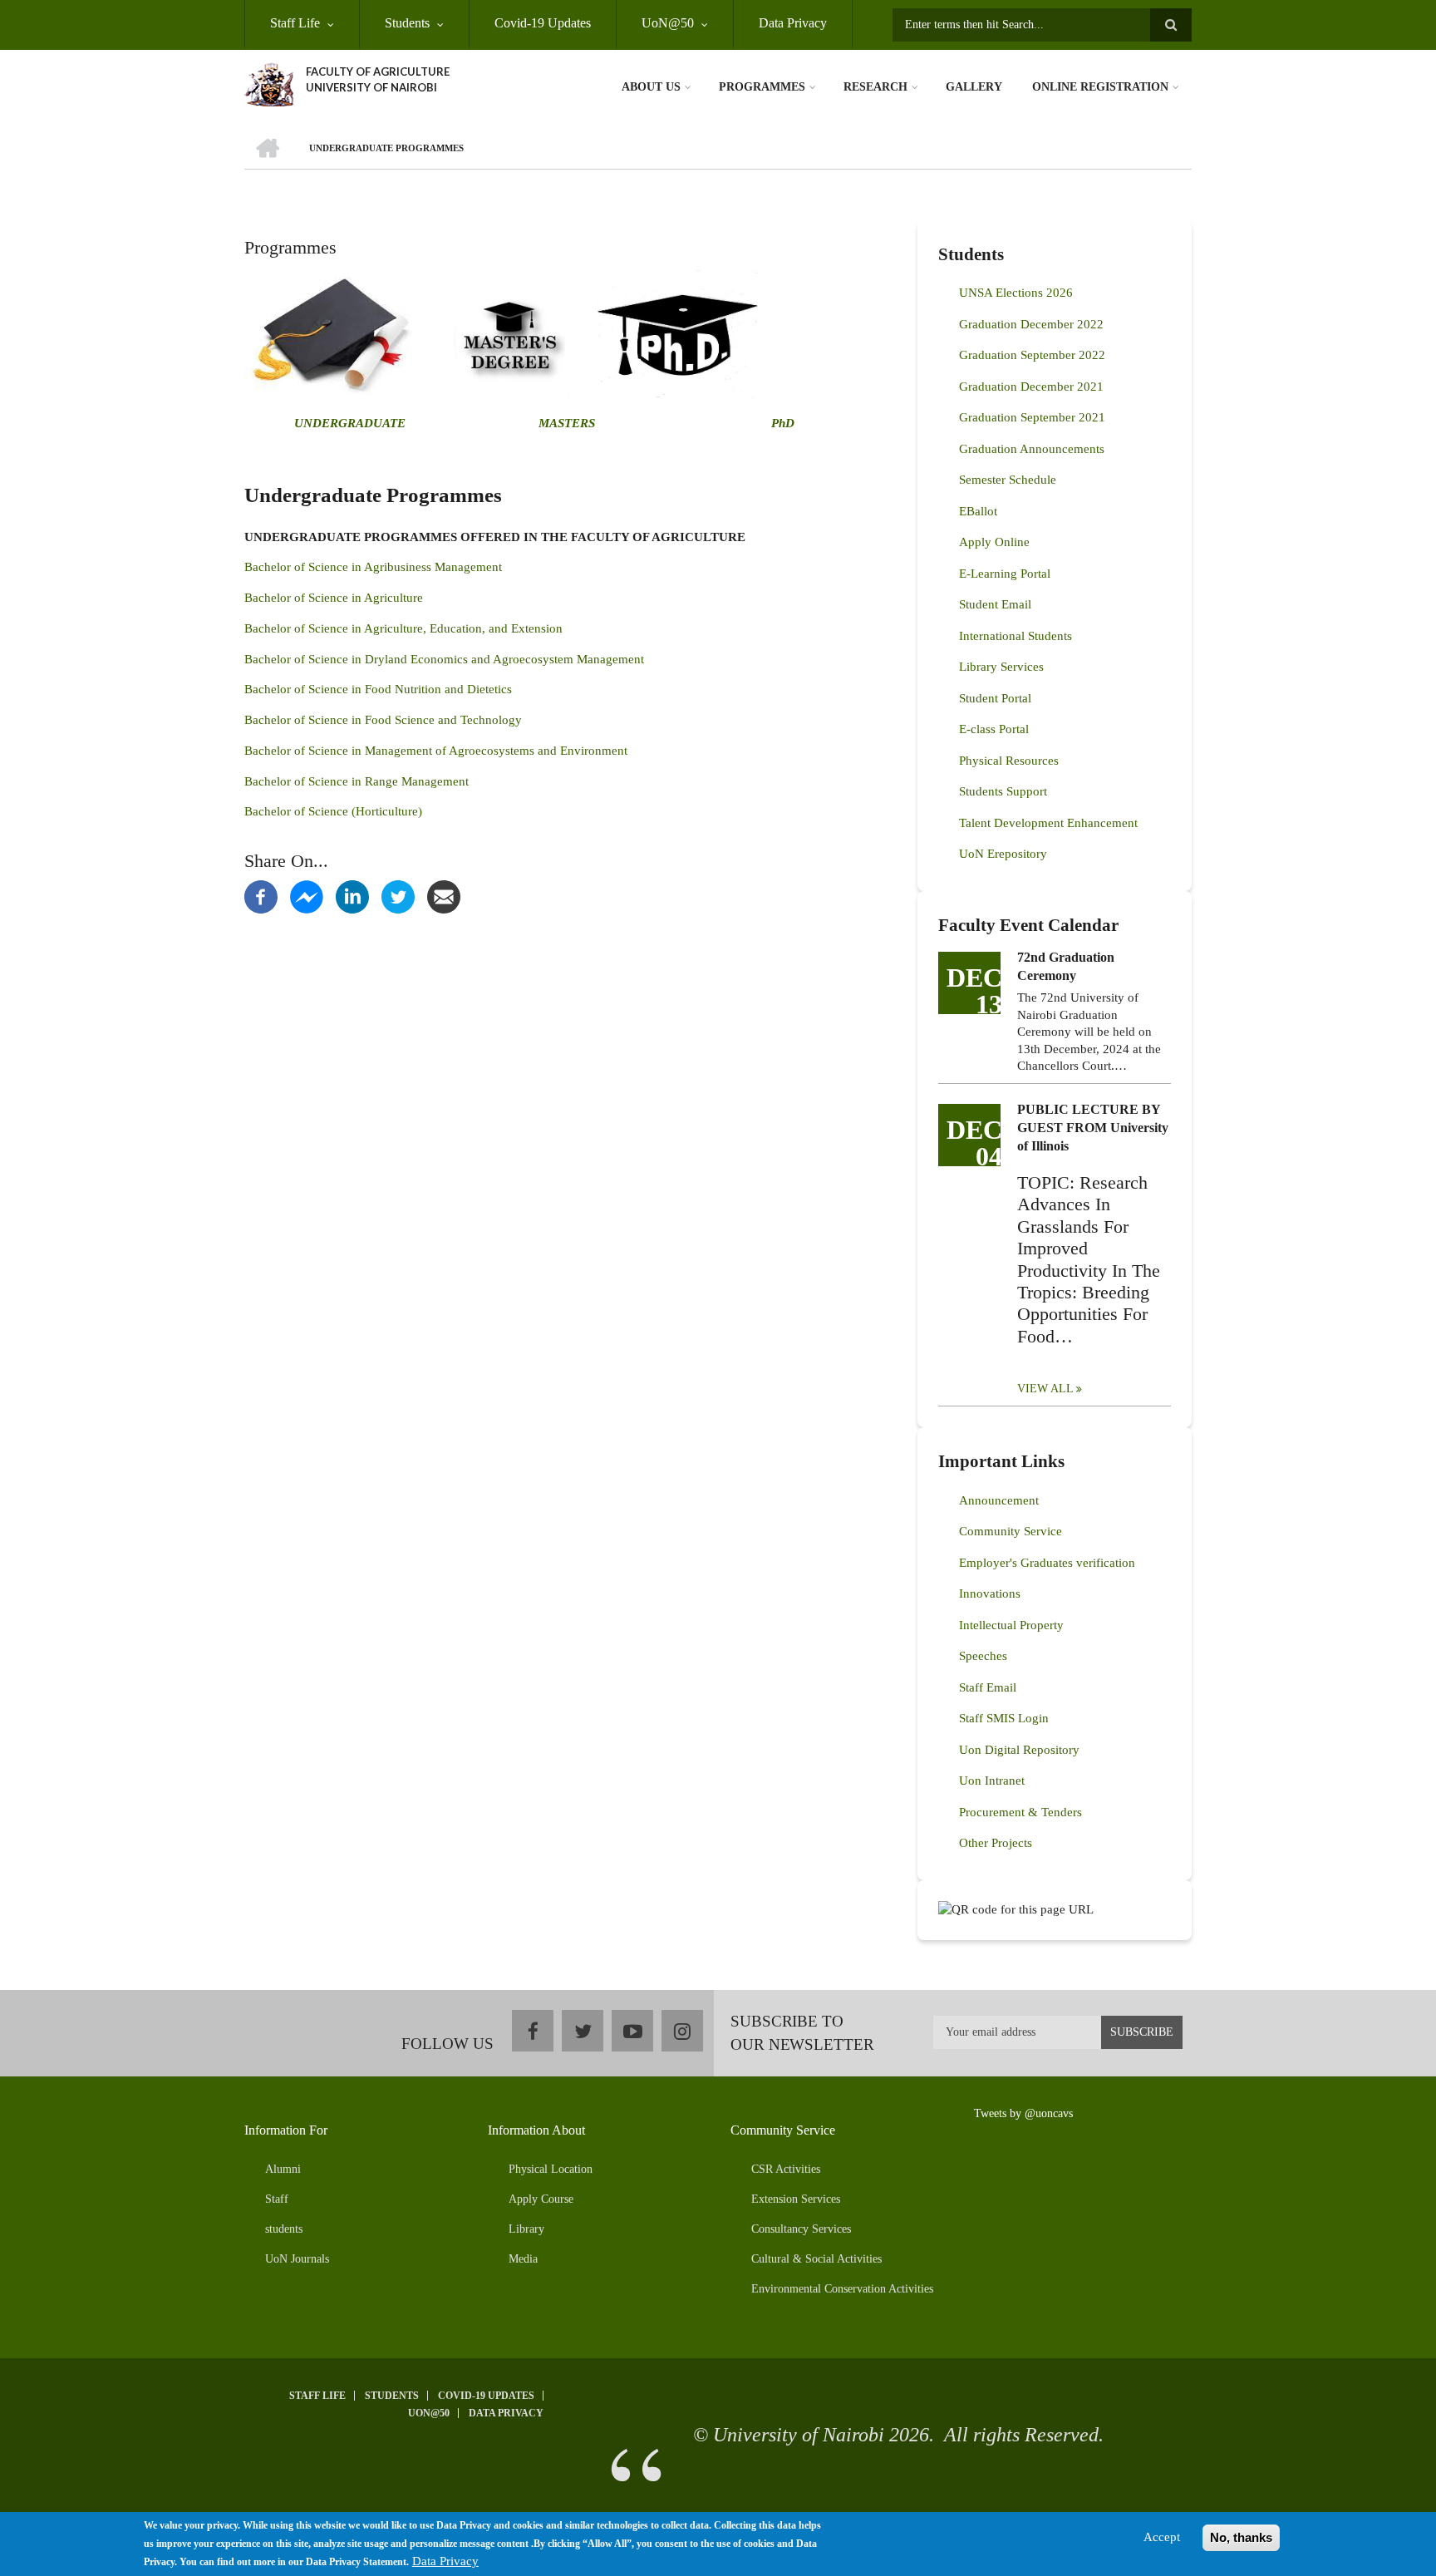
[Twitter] (398, 896)
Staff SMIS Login (1004, 1718)
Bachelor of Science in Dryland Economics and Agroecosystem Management (444, 659)
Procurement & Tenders (1020, 1812)
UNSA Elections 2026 (1016, 293)
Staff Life (295, 23)
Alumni (283, 2169)
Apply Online (994, 542)
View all (1045, 1389)
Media (523, 2259)
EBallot (978, 511)
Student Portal (995, 698)
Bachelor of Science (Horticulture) (333, 811)
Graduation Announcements (1032, 449)
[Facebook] (261, 896)
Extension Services (796, 2199)
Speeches (983, 1656)
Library (526, 2229)
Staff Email (988, 1687)
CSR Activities (786, 2169)
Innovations (990, 1593)
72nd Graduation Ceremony (1066, 966)
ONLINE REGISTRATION (1100, 87)
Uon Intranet (992, 1781)
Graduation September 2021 (1032, 417)
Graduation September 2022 (1032, 355)
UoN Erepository (1003, 854)
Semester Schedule (1008, 480)
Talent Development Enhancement (1048, 823)
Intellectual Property (1011, 1625)
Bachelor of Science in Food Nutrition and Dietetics (378, 689)
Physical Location (551, 2169)
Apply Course (541, 2199)
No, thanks (1241, 2537)
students (284, 2229)
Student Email (995, 604)
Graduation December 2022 (1031, 324)
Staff (277, 2199)
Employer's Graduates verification (1047, 1563)
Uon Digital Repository (1019, 1750)
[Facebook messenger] (307, 896)
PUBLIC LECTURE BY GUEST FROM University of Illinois (1093, 1128)
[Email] (444, 896)
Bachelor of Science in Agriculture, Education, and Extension (403, 628)
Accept (1162, 2537)
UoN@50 (668, 23)
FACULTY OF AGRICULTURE (378, 71)
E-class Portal (994, 729)
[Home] (269, 83)
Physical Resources (1009, 761)
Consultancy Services (801, 2229)
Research (875, 87)
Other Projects (996, 1843)
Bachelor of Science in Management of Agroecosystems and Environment (436, 751)
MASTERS (565, 423)
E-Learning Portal (1005, 574)
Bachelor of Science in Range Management (357, 781)
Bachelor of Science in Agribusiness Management (373, 567)
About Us (651, 87)
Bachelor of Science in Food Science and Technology (383, 720)
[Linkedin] (352, 896)
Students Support (1003, 791)
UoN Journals (297, 2259)
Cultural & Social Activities (816, 2259)
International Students (1016, 636)
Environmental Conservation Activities (842, 2289)
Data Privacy (793, 23)
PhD (783, 423)
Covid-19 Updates (543, 23)
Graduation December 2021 (1031, 387)
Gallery (974, 87)
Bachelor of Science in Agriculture (334, 598)
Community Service (1011, 1531)
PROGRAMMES (762, 87)
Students (407, 23)
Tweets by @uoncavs (1023, 2113)
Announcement (999, 1500)
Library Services (1001, 667)
